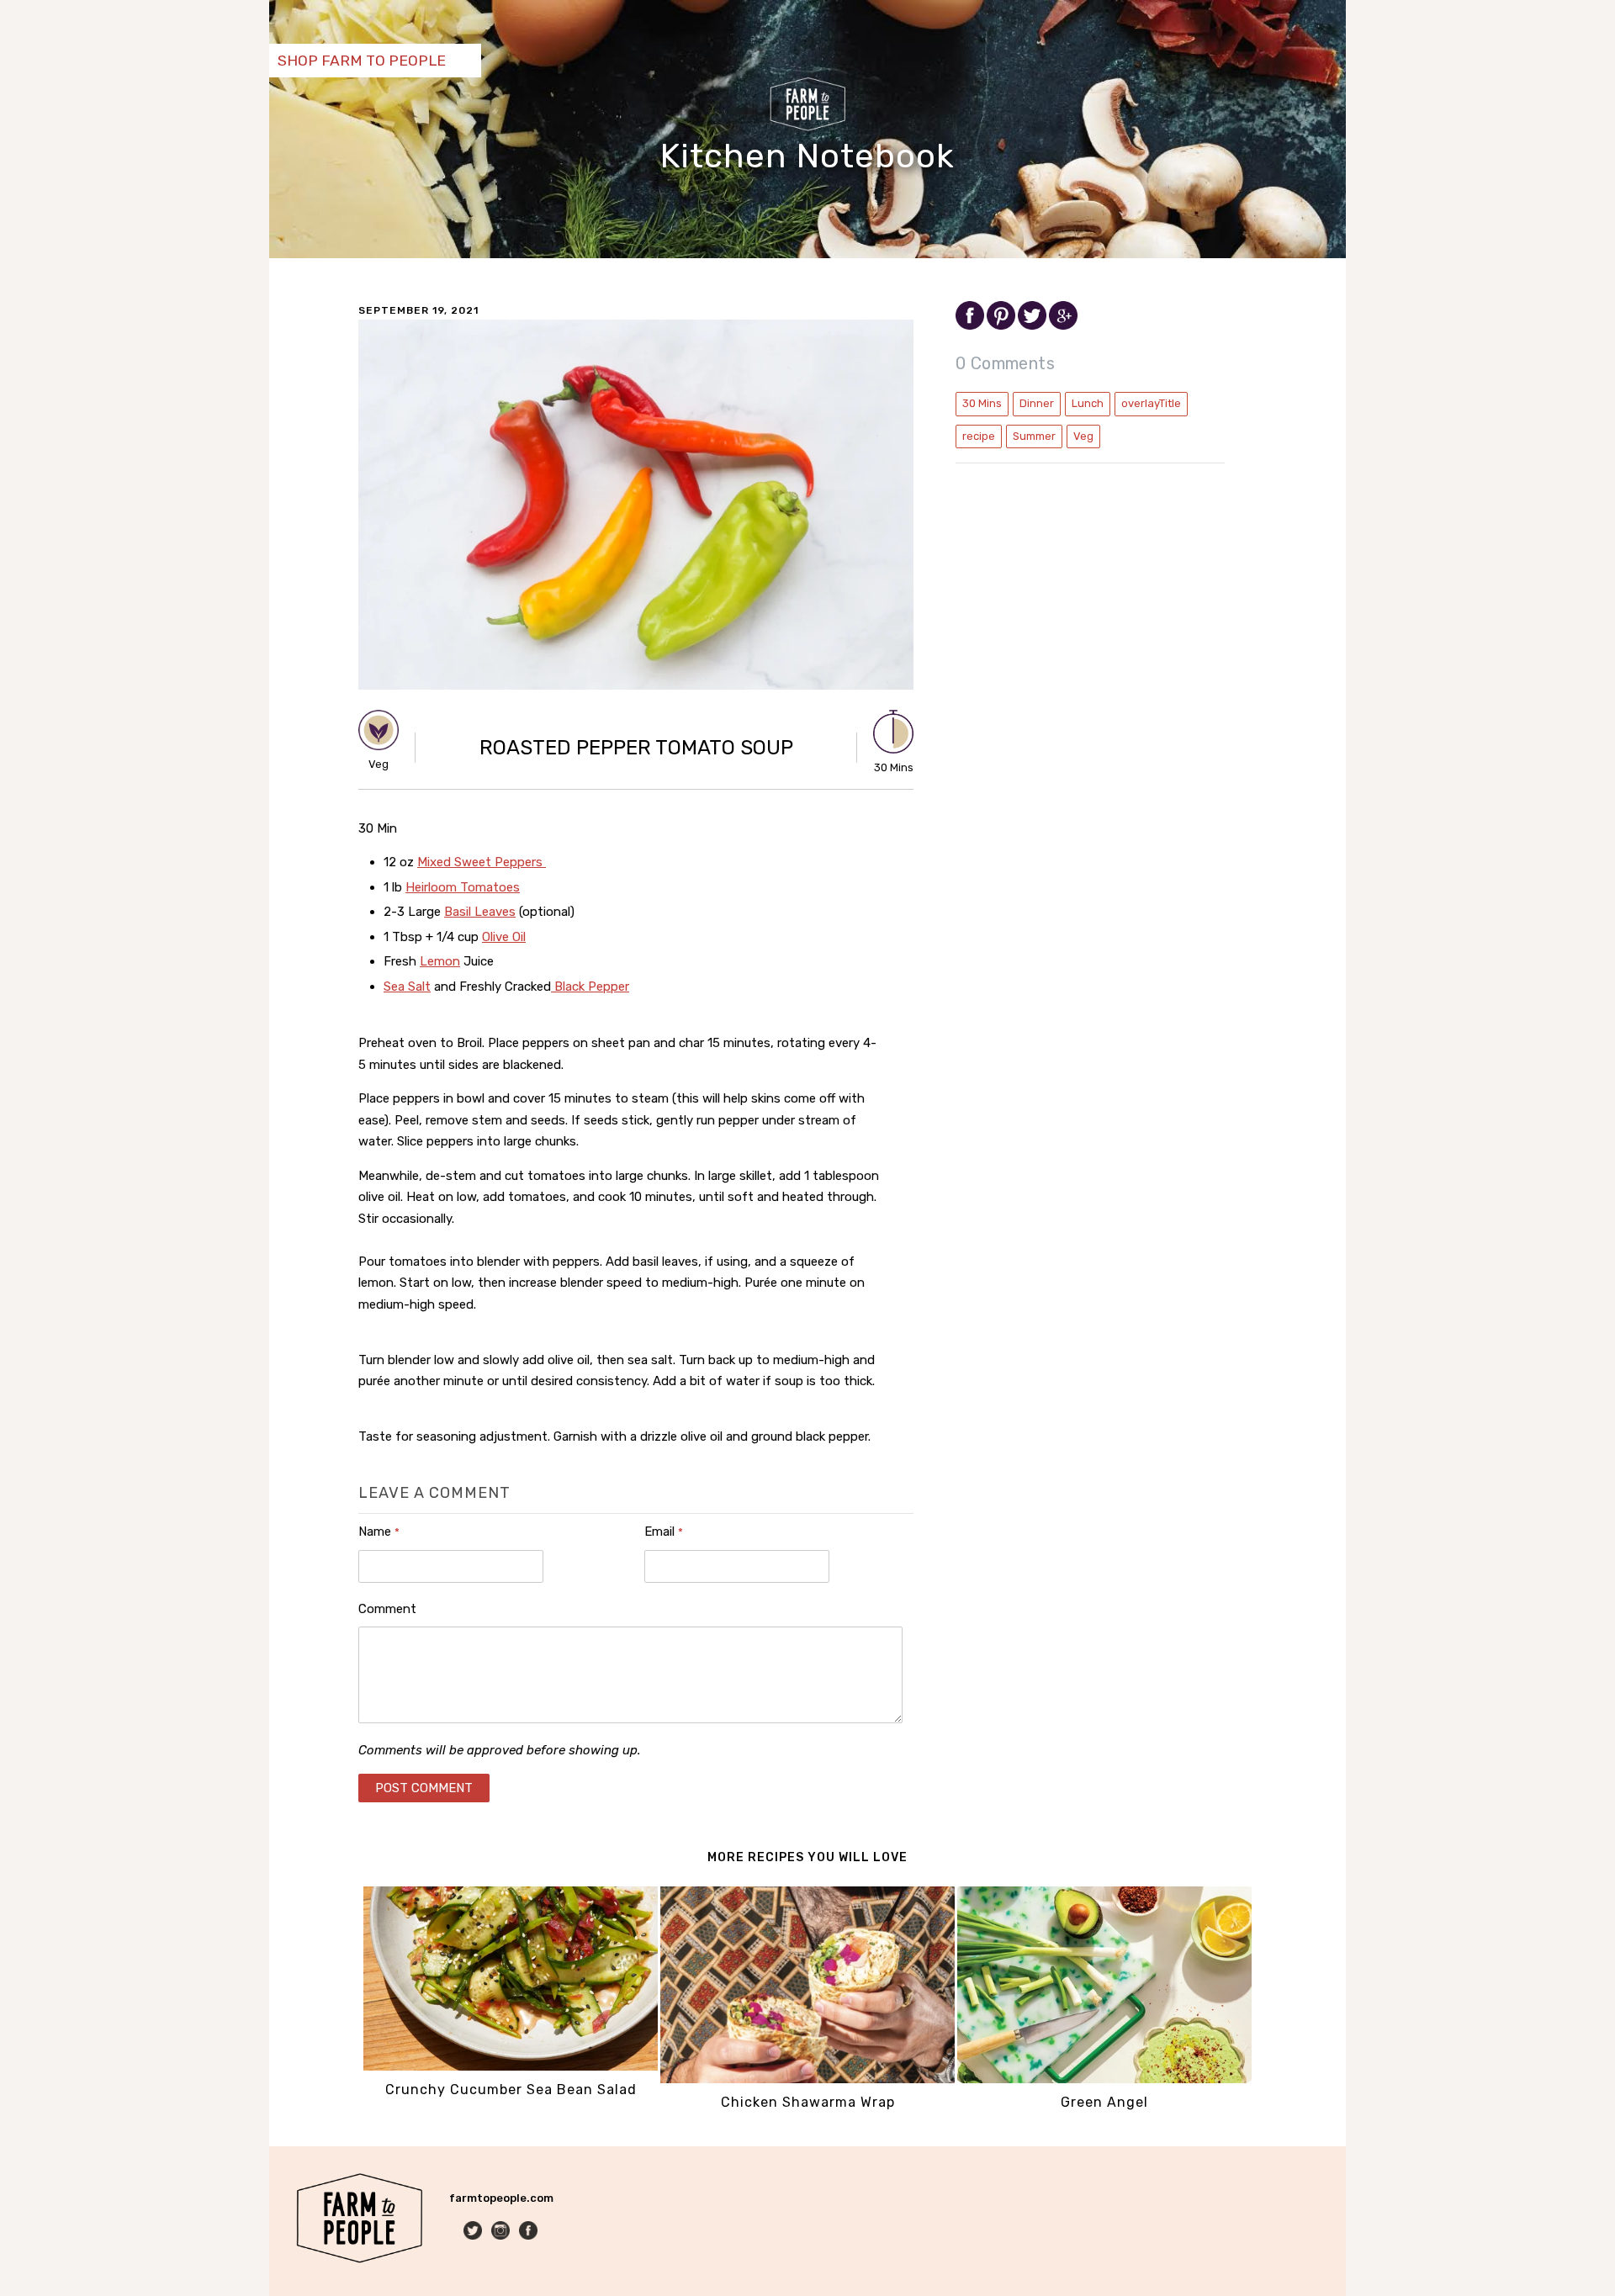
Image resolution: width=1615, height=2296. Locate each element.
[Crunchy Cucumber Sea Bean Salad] (511, 2067)
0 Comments (1005, 363)
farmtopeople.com (501, 2198)
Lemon (440, 961)
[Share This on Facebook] (971, 326)
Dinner (1037, 403)
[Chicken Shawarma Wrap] (807, 2079)
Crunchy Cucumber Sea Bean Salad (511, 2090)
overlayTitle (1151, 403)
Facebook (530, 2232)
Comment (387, 1609)
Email (664, 1532)
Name (379, 1532)
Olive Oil (504, 937)
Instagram (502, 2232)
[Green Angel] (1104, 2079)
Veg (1083, 436)
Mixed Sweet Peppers (482, 862)
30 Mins (982, 403)
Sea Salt (407, 987)
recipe (979, 436)
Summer (1034, 436)
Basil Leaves (480, 912)
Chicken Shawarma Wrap (808, 2102)
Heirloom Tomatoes (463, 887)
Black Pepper (590, 987)
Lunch (1088, 403)
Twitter (474, 2232)
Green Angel (1104, 2102)
